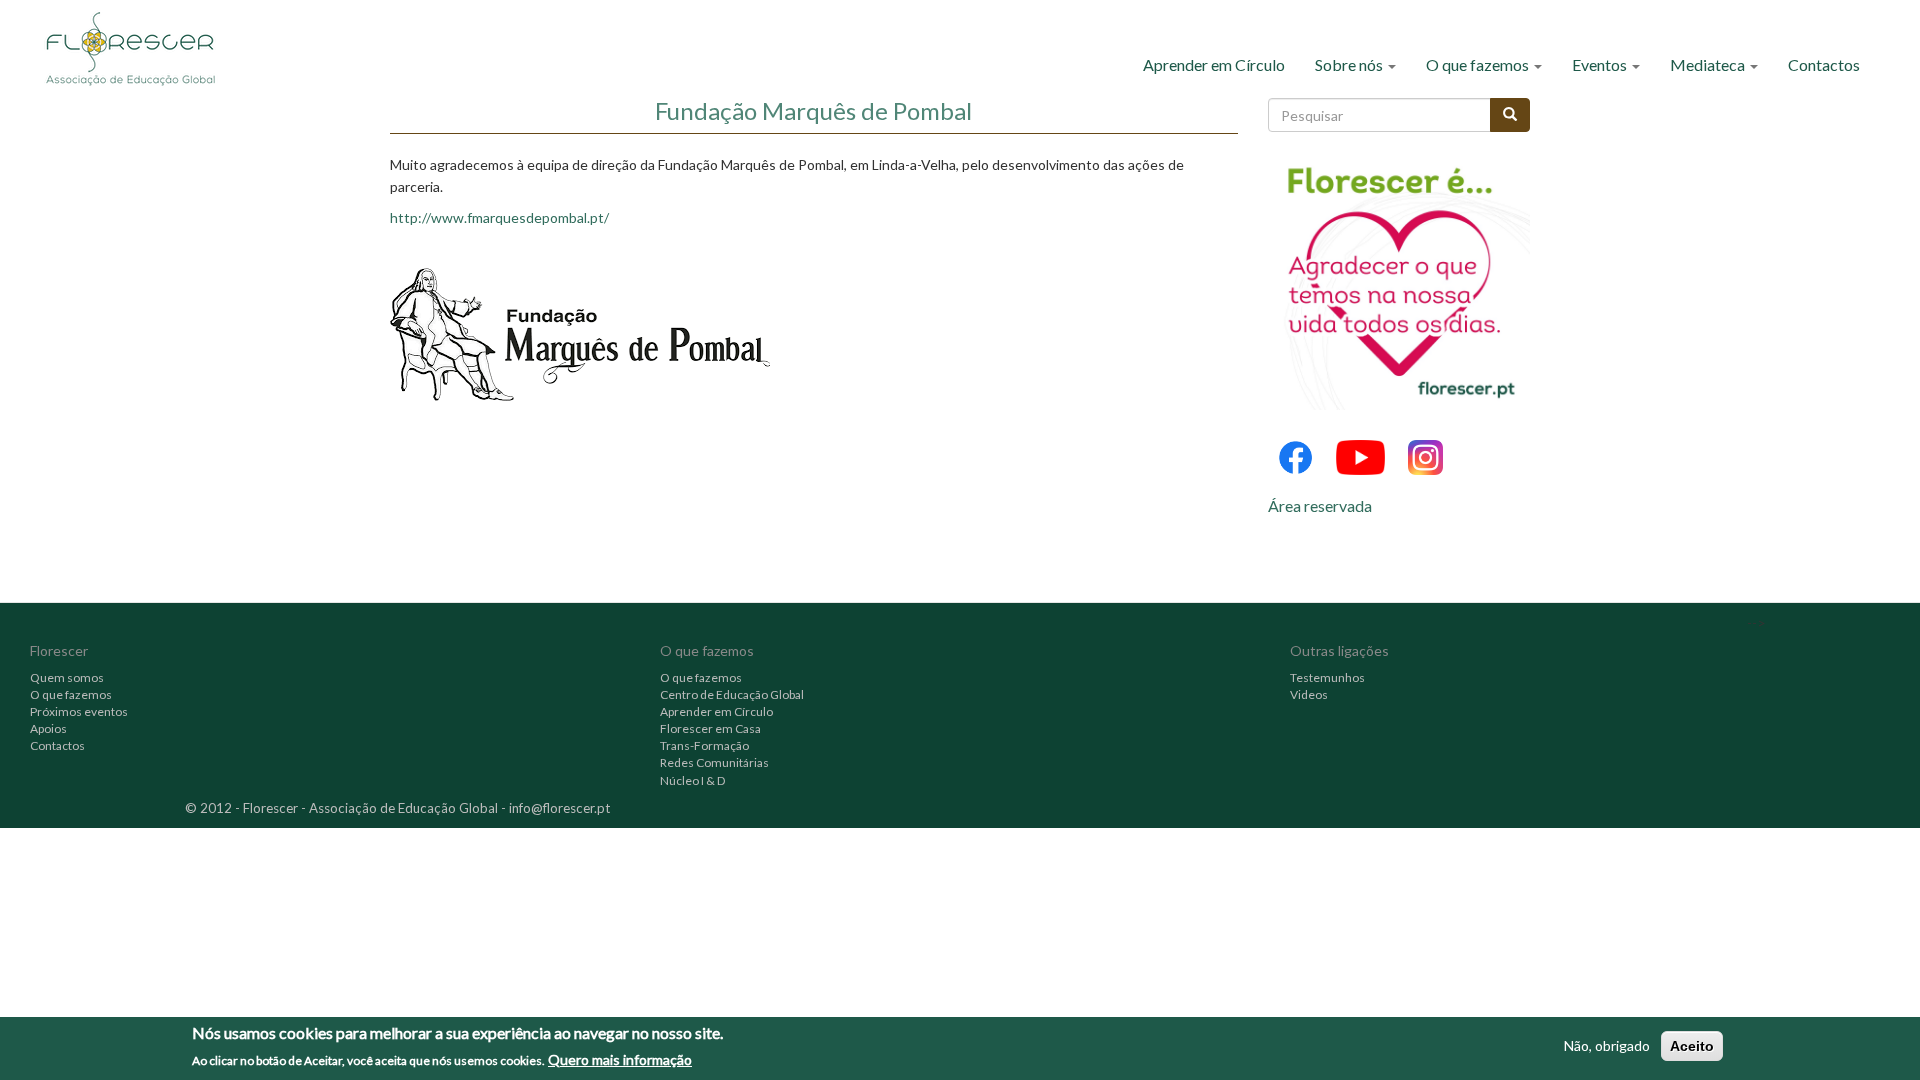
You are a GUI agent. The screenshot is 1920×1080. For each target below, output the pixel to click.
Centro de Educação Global (732, 694)
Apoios (48, 728)
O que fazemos (1479, 64)
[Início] (137, 47)
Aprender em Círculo (1214, 64)
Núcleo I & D (692, 780)
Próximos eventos (79, 711)
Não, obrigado (1607, 1045)
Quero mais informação (620, 1058)
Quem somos (67, 677)
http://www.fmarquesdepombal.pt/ (499, 217)
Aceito (1692, 1046)
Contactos (1824, 64)
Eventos (1601, 64)
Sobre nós (1350, 64)
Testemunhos (1327, 677)
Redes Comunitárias (714, 762)
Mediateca (1709, 64)
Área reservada (1320, 505)
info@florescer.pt (559, 808)
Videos (1309, 694)
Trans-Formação (704, 745)
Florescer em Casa (710, 728)
